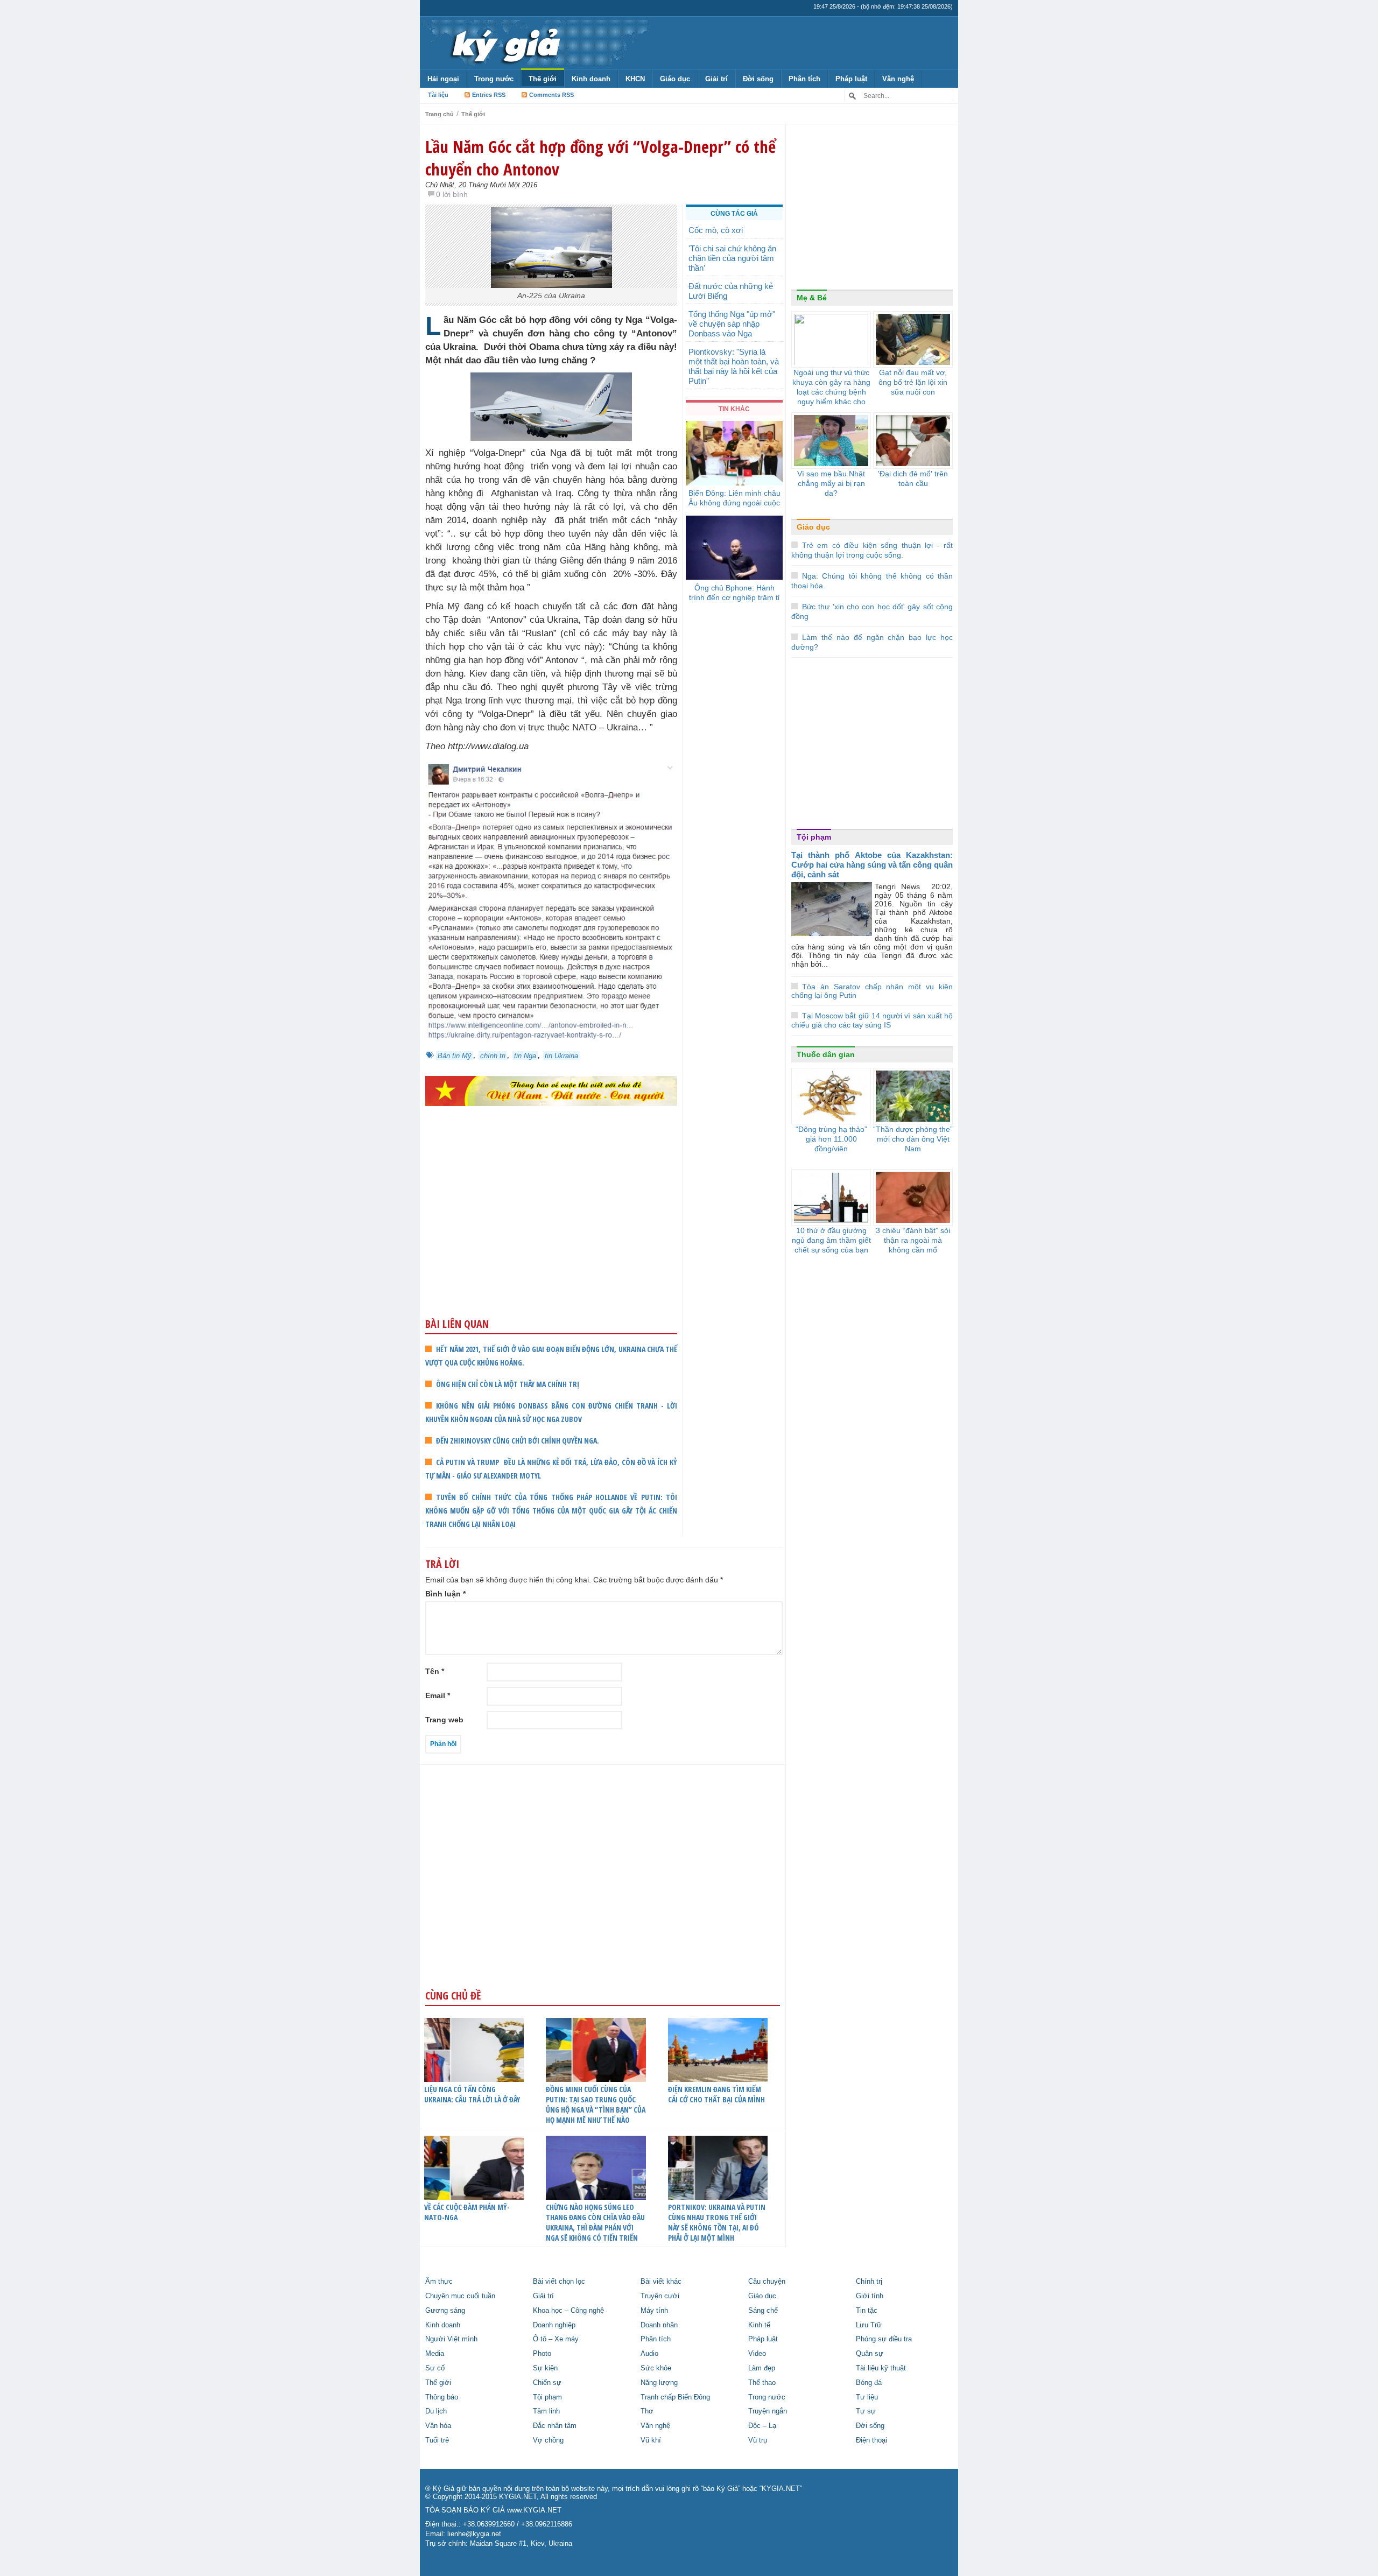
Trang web (444, 1720)
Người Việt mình (451, 2339)
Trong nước (494, 79)
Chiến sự (547, 2383)
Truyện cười (660, 2296)
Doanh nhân (659, 2325)
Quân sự (870, 2354)
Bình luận (445, 1594)
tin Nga (525, 1056)
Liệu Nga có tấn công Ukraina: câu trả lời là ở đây (472, 2094)
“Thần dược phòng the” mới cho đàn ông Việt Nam (913, 1139)
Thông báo (442, 2397)
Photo (542, 2354)
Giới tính (870, 2296)
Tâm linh (546, 2411)
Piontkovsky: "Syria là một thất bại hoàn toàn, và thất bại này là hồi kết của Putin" (734, 366)
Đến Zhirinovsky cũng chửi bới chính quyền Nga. (518, 1441)
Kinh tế (759, 2325)
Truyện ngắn (768, 2411)
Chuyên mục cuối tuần (460, 2296)
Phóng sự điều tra (884, 2339)
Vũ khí (651, 2440)
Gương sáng (445, 2311)
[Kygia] (504, 43)
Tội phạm (814, 837)
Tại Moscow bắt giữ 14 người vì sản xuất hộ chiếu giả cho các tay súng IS (872, 1020)
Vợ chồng (548, 2440)
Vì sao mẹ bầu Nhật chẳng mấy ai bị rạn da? (831, 483)
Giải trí (716, 79)
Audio (649, 2354)
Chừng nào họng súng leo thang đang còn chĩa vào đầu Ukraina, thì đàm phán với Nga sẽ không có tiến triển (595, 2222)
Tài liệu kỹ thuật (881, 2368)
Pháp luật (851, 79)
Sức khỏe (656, 2368)
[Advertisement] (551, 1233)
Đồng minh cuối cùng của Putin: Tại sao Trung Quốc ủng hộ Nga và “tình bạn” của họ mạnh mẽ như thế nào (596, 2105)
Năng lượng (659, 2383)
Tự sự (866, 2411)
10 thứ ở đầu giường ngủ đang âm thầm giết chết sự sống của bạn (831, 1240)
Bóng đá (869, 2383)
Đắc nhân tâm (555, 2426)
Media (435, 2354)
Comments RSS (551, 95)
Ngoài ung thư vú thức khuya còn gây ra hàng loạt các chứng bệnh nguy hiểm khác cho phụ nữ (831, 392)
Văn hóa (438, 2426)
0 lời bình (452, 194)
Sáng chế (763, 2311)
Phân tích (804, 79)
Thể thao (762, 2383)
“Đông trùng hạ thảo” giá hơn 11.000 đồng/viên (831, 1139)
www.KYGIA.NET (534, 2510)
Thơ (647, 2411)
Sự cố (435, 2368)
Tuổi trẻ (437, 2440)
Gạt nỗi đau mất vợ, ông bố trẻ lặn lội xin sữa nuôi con (913, 382)
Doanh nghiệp (554, 2325)
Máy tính (654, 2311)
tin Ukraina (561, 1056)
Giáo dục (675, 79)
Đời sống (758, 79)
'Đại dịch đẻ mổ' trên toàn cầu (913, 478)
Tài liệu (438, 95)
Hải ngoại (443, 79)
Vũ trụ (758, 2440)
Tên (435, 1671)
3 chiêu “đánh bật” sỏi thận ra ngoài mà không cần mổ (913, 1240)
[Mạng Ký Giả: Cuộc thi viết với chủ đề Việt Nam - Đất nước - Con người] (551, 1090)
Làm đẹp (762, 2368)
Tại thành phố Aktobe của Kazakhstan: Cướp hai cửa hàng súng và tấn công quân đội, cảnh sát (872, 865)
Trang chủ (440, 114)
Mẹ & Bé (812, 298)
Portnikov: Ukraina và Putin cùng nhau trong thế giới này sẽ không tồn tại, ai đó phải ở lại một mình (717, 2222)
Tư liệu (867, 2397)
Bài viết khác (661, 2282)
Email (438, 1695)
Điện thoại (871, 2440)
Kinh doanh (591, 79)
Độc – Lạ (762, 2426)
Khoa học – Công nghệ (568, 2311)
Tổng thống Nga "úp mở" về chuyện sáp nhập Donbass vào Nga (732, 324)
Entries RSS (489, 95)
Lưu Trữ (869, 2325)
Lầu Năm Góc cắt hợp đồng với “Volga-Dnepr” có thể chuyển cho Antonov (600, 158)
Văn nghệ (898, 79)
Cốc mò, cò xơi (716, 230)
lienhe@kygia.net (474, 2534)
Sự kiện (545, 2368)
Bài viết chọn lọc (559, 2282)
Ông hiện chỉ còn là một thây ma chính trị (508, 1384)
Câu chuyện (767, 2282)
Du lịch (436, 2411)
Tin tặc (867, 2311)
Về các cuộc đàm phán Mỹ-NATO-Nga (467, 2212)
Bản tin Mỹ (455, 1056)
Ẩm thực (439, 2282)
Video (757, 2354)
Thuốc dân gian (826, 1054)
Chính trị (869, 2282)
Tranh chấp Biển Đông (675, 2397)
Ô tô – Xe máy (556, 2339)
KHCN (635, 79)
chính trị (493, 1056)
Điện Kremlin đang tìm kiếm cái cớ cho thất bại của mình (716, 2094)
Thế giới (543, 79)
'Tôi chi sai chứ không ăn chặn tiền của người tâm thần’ (732, 258)
